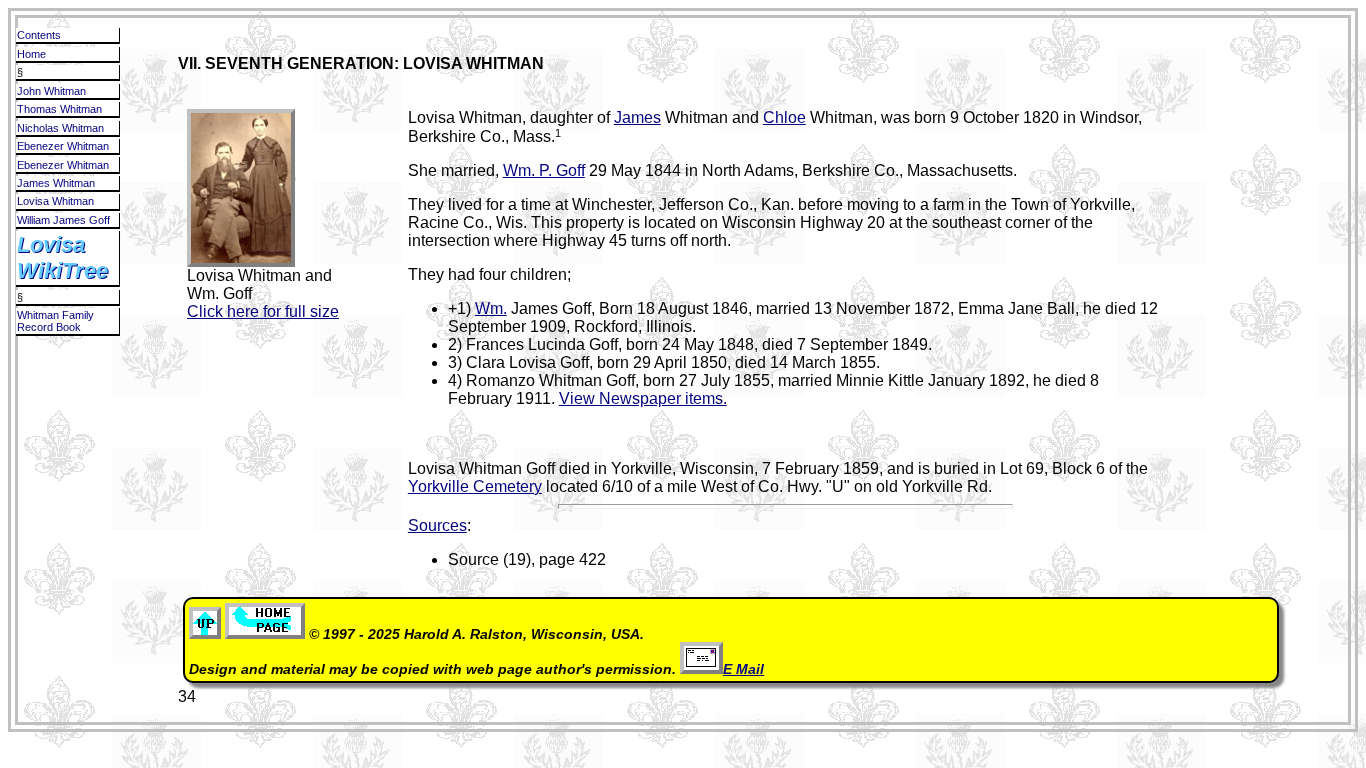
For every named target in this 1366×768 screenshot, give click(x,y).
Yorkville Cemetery (475, 486)
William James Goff (63, 220)
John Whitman (51, 91)
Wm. (491, 308)
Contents (39, 35)
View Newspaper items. (643, 398)
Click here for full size (263, 311)
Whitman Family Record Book (55, 321)
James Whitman (56, 183)
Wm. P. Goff (544, 170)
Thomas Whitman (59, 109)
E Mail (743, 669)
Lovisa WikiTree (62, 257)
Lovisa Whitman (55, 201)
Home (31, 54)
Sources (437, 525)
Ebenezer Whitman (63, 146)
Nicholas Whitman (60, 128)
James (637, 117)
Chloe (784, 117)
